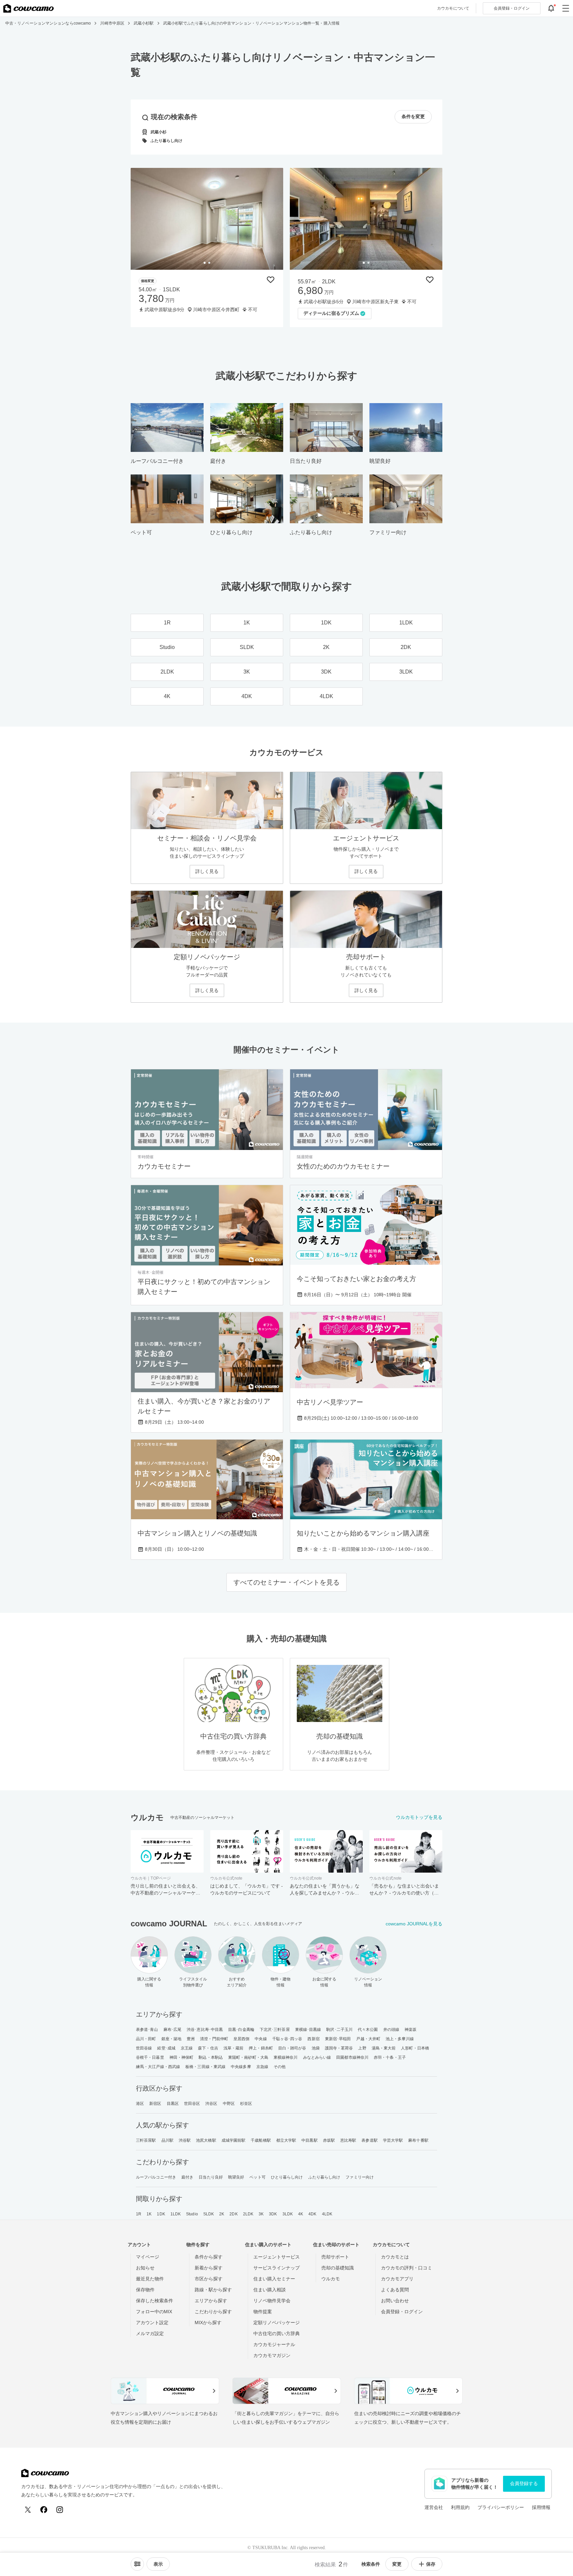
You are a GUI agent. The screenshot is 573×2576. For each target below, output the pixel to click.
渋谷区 (211, 2104)
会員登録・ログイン (402, 2312)
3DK (273, 2214)
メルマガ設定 (150, 2333)
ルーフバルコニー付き (156, 2177)
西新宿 (313, 2039)
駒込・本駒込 (211, 2057)
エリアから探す (211, 2301)
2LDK (248, 2214)
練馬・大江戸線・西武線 (158, 2067)
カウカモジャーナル (274, 2344)
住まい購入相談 (270, 2290)
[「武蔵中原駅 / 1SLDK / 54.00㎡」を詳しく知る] (207, 219)
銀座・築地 (172, 2039)
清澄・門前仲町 (214, 2039)
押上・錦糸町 (261, 2048)
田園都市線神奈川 (352, 2057)
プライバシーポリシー (501, 2507)
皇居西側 (241, 2039)
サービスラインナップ (277, 2268)
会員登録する (524, 2483)
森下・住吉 (208, 2048)
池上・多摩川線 (400, 2039)
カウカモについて (453, 8)
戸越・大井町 (368, 2039)
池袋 (316, 2048)
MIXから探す (208, 2323)
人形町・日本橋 (415, 2048)
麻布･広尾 (173, 2030)
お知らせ (145, 2268)
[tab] (205, 263)
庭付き (187, 2177)
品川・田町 (146, 2039)
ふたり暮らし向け (324, 2177)
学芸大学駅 (393, 2140)
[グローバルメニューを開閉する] (566, 8)
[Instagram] (60, 2510)
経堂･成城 (166, 2048)
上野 (362, 2048)
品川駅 (167, 2140)
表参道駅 (369, 2140)
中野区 (229, 2104)
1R (139, 2214)
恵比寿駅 (348, 2140)
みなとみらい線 (317, 2057)
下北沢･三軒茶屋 (275, 2030)
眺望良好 (236, 2177)
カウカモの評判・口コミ (407, 2268)
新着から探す (209, 2268)
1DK (161, 2214)
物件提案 (263, 2312)
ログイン (512, 8)
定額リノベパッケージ (277, 2323)
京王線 (187, 2048)
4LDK (327, 2214)
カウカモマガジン (272, 2355)
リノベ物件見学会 (272, 2301)
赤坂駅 (329, 2140)
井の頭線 (391, 2030)
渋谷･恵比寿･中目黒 (205, 2030)
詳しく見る (207, 871)
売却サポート (335, 2257)
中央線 (261, 2039)
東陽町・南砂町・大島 (248, 2057)
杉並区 (246, 2104)
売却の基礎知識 (338, 2268)
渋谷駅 (185, 2140)
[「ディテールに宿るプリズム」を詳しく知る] (366, 219)
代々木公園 (368, 2030)
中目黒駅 (309, 2140)
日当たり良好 (211, 2177)
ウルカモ (331, 2279)
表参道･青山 (147, 2030)
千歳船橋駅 (261, 2140)
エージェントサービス (277, 2257)
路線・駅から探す (213, 2290)
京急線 (262, 2067)
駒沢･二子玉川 (339, 2030)
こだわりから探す (213, 2312)
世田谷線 (144, 2048)
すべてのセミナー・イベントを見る (286, 1582)
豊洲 (191, 2039)
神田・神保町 (182, 2057)
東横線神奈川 (286, 2057)
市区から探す (209, 2279)
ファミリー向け (360, 2177)
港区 (140, 2104)
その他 (280, 2067)
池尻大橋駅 (206, 2140)
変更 (397, 2564)
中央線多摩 (241, 2067)
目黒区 (173, 2104)
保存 (431, 2564)
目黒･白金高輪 (241, 2030)
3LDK (288, 2214)
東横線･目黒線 (308, 2030)
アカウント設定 (152, 2323)
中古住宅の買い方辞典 (277, 2333)
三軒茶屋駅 (146, 2140)
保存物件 (145, 2290)
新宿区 (155, 2104)
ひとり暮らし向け (287, 2177)
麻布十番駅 (418, 2140)
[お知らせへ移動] (551, 8)
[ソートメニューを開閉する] (137, 2564)
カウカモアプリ (397, 2279)
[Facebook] (44, 2510)
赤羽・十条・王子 (390, 2057)
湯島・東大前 (384, 2048)
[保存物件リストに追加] (271, 280)
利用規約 (460, 2507)
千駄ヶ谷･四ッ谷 (287, 2039)
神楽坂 (411, 2030)
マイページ (148, 2257)
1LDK (176, 2214)
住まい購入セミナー (274, 2279)
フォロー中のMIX (154, 2312)
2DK (233, 2214)
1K (149, 2214)
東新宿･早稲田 (338, 2039)
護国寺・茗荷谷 (339, 2048)
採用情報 (541, 2507)
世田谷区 (192, 2104)
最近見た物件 (150, 2279)
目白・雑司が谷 (292, 2048)
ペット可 (257, 2177)
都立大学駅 (286, 2140)
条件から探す (209, 2257)
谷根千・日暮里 (150, 2057)
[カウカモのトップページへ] (29, 8)
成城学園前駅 (234, 2140)
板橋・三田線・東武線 (205, 2067)
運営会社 (434, 2507)
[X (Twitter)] (28, 2510)
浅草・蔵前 (234, 2048)
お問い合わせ (395, 2301)
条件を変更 (413, 117)
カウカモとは (395, 2257)
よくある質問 (395, 2290)
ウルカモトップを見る (419, 1817)
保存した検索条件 (155, 2301)
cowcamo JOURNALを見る (414, 1924)
